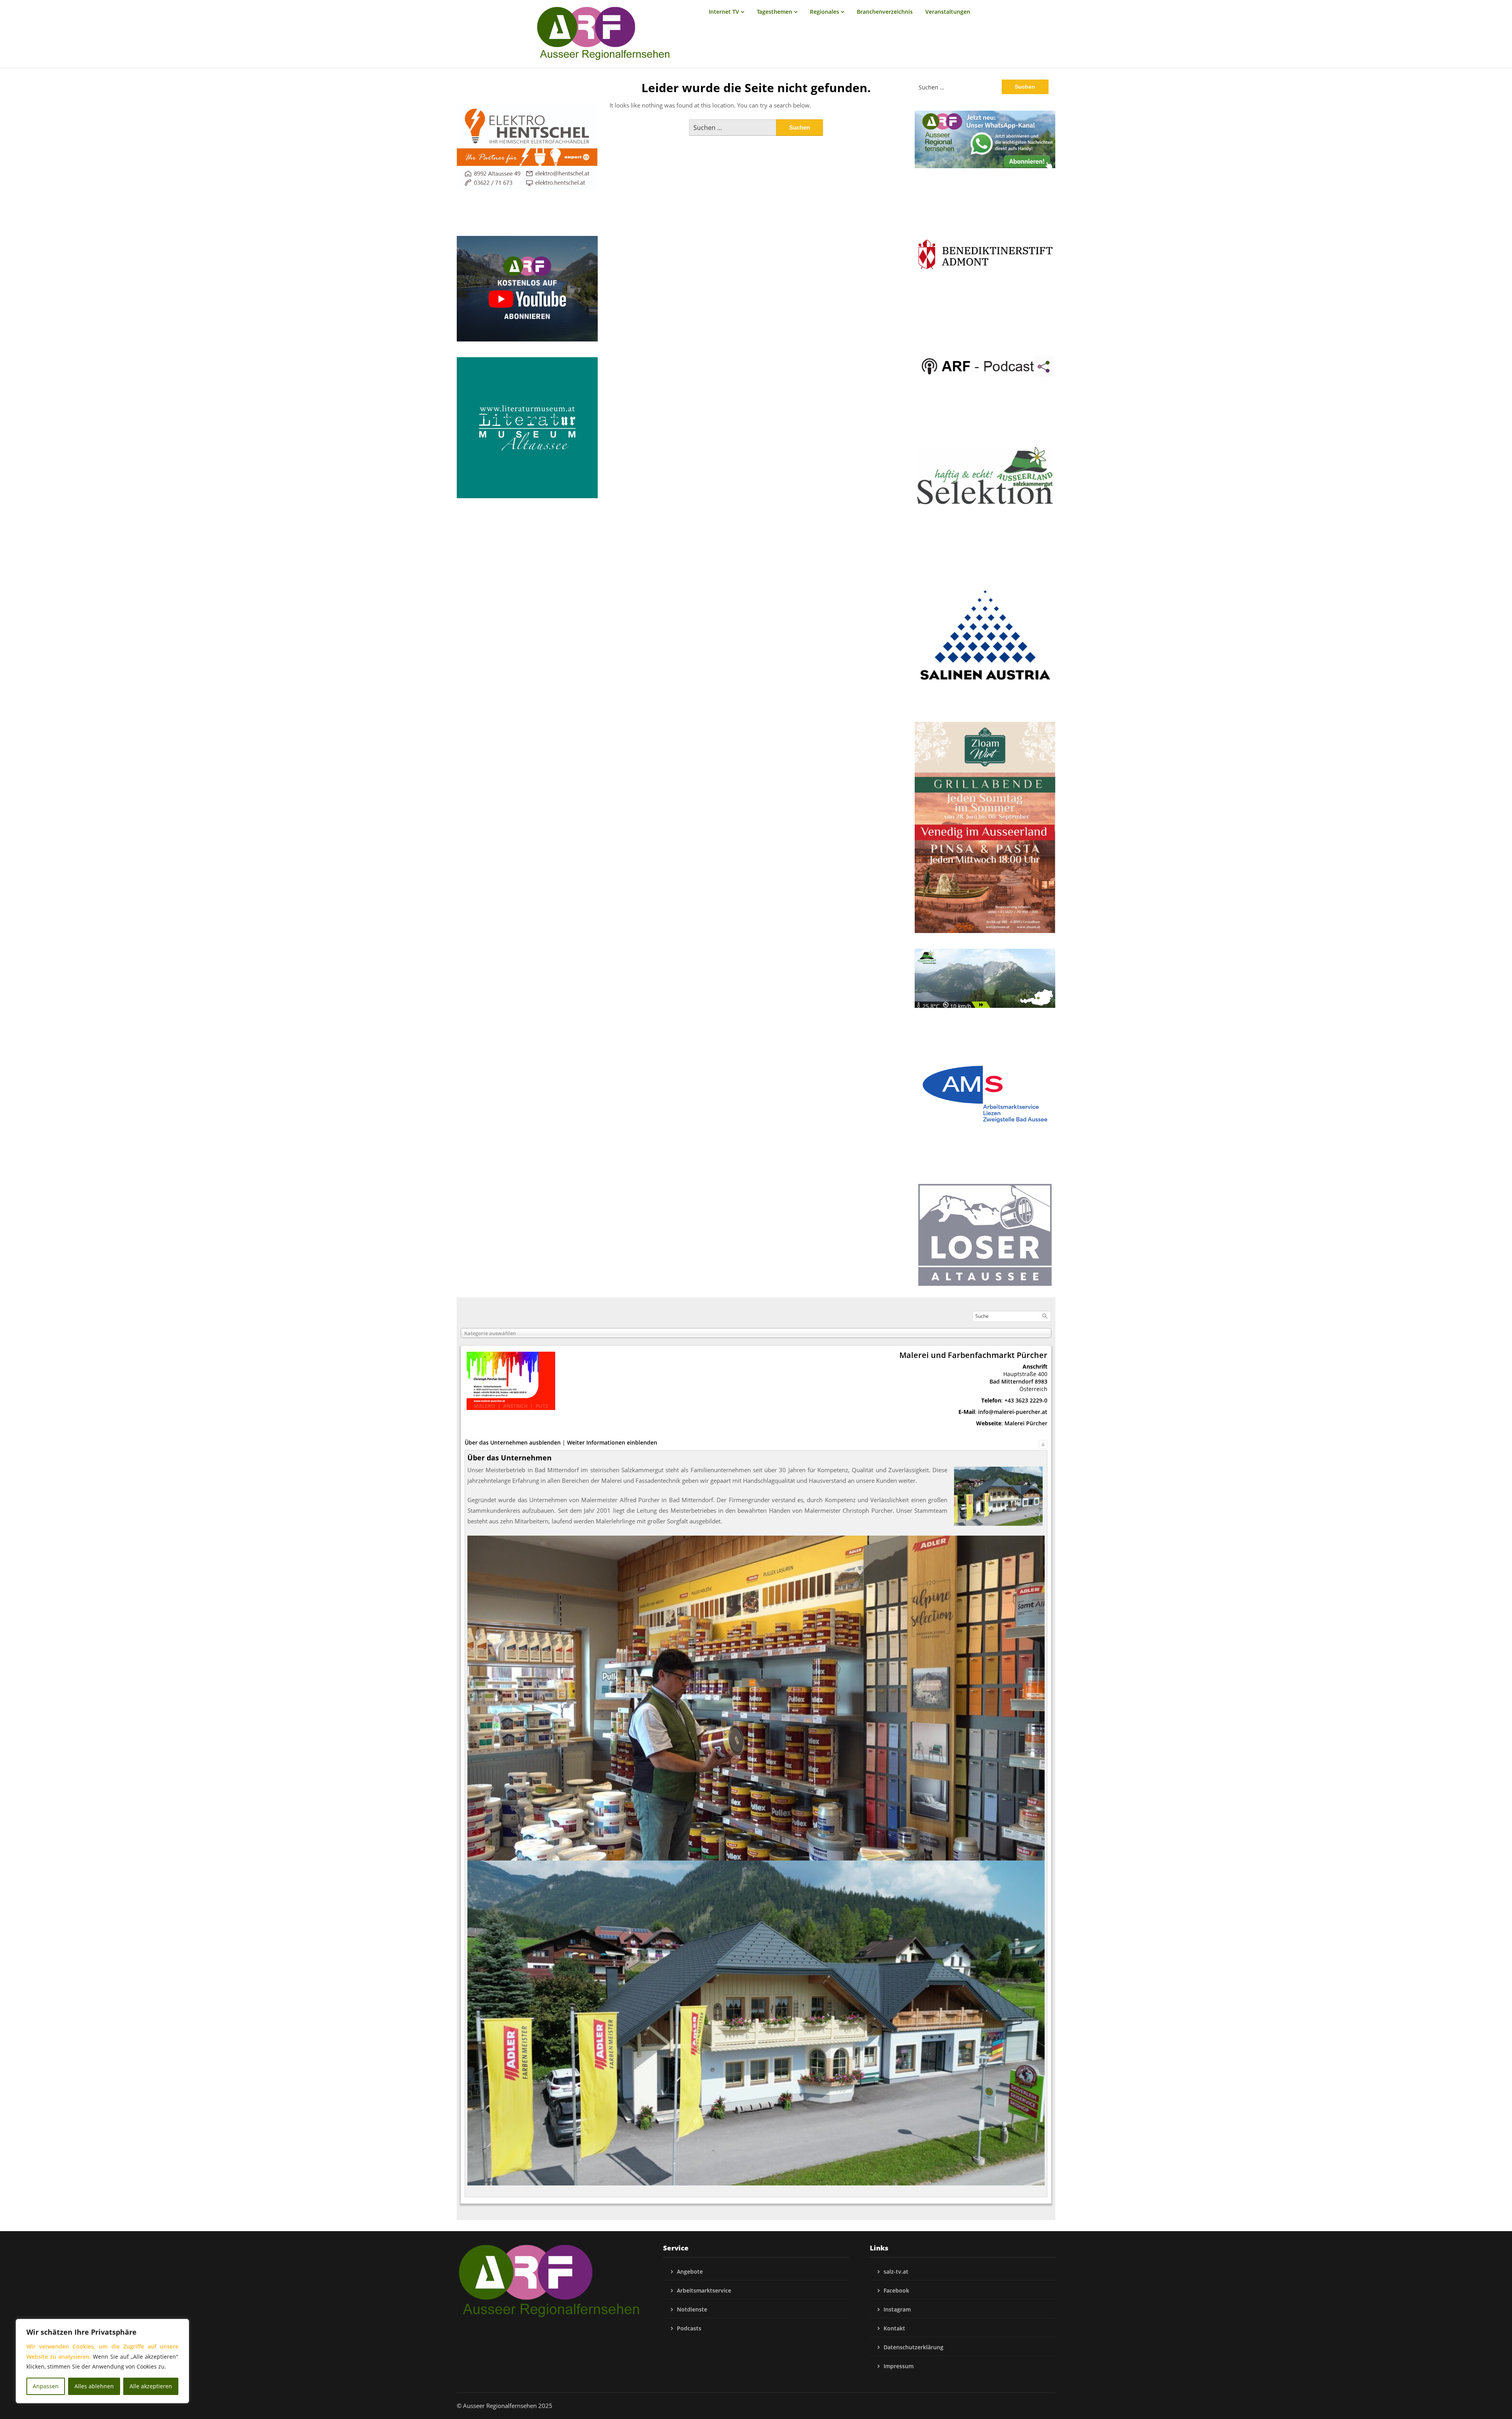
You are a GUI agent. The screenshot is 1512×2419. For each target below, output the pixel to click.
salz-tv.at (896, 2272)
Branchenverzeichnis (885, 12)
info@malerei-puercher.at (1013, 1412)
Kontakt (894, 2328)
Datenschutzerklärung (913, 2347)
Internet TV (724, 12)
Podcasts (689, 2328)
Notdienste (692, 2309)
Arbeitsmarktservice (704, 2290)
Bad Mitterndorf (1011, 1381)
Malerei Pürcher (1026, 1423)
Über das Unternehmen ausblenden (513, 1442)
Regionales (825, 12)
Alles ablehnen (94, 2386)
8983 (1041, 1381)
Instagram (897, 2309)
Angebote (690, 2272)
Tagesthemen (775, 12)
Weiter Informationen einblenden (612, 1442)
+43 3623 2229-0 (1026, 1400)
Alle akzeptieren (151, 2386)
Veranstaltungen (948, 12)
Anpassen (46, 2386)
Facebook (896, 2290)
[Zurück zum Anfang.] (1043, 1442)
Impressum (899, 2366)
